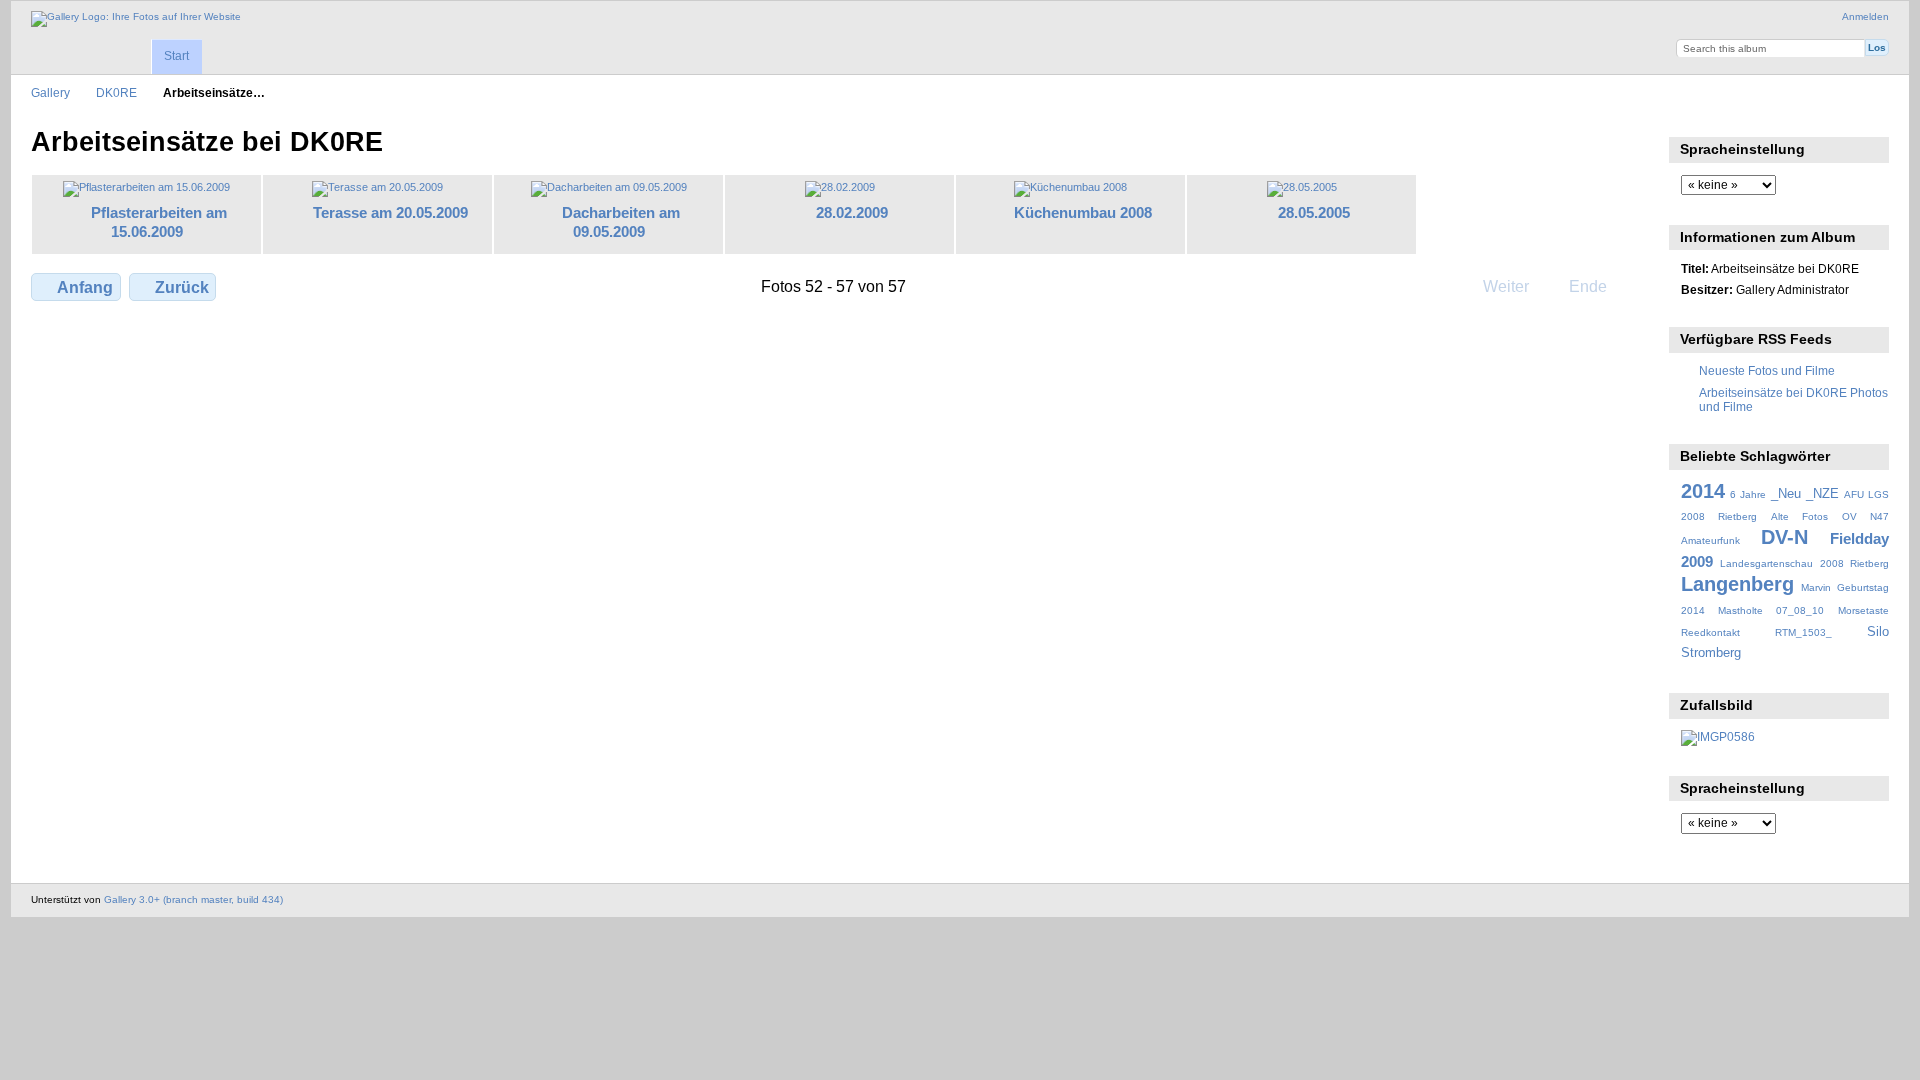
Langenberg (1737, 584)
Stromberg (1711, 653)
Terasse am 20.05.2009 (390, 212)
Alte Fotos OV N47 (1830, 516)
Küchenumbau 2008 (1083, 212)
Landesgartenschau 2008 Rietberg (1804, 563)
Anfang (85, 287)
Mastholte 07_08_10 (1771, 610)
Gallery (50, 92)
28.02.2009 (852, 212)
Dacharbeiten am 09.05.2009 (621, 222)
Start (176, 56)
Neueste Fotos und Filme (1767, 370)
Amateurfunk (1710, 540)
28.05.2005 (1314, 212)
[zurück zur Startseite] (136, 19)
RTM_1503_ (1803, 632)
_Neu (1786, 494)
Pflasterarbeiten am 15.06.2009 (159, 222)
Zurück (182, 287)
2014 (1703, 491)
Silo (1878, 632)
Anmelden (1865, 16)
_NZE (1822, 494)
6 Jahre (1748, 494)
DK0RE (116, 92)
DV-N (1784, 537)
